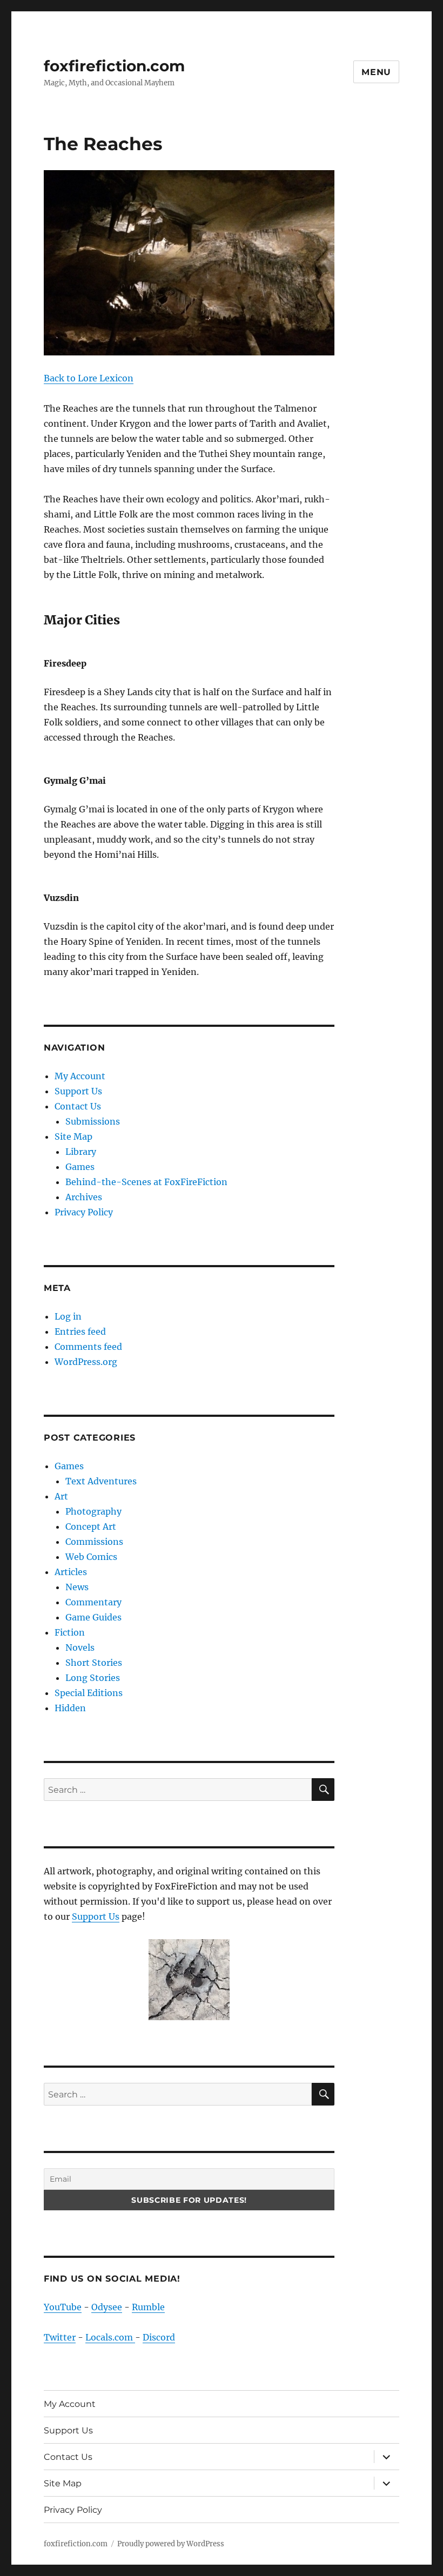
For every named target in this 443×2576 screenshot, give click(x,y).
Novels (80, 1647)
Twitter (60, 2337)
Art (61, 1496)
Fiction (70, 1632)
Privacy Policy (84, 1212)
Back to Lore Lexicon (89, 378)
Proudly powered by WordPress (171, 2544)
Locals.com (110, 2337)
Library (81, 1152)
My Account (80, 1076)
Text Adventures (101, 1481)
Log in (68, 1316)
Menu (376, 72)
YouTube (63, 2307)
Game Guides (93, 1617)
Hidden (70, 1708)
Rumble (148, 2307)
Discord (159, 2337)
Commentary (93, 1602)
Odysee (107, 2307)
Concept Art (91, 1526)
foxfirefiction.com (114, 66)
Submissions (93, 1121)
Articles (71, 1572)
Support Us (78, 1091)
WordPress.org (86, 1362)
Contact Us (78, 1106)
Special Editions (89, 1693)
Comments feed (88, 1347)
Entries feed (80, 1331)
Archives (84, 1197)
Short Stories (94, 1663)
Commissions (94, 1542)
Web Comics (91, 1557)
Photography (93, 1511)
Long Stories (93, 1678)
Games (80, 1167)
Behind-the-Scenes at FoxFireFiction (146, 1182)
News (77, 1587)
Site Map (73, 1136)
